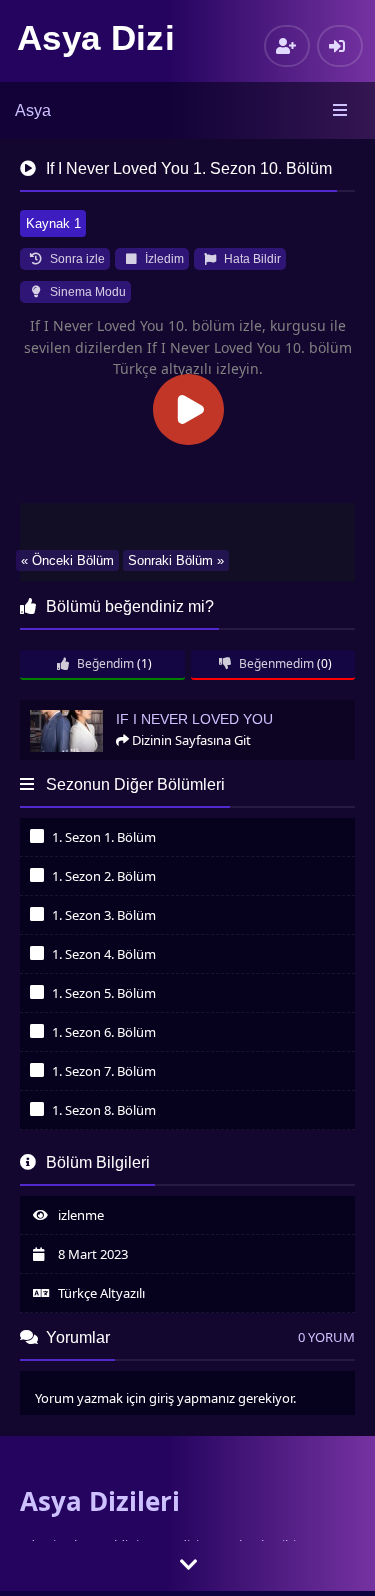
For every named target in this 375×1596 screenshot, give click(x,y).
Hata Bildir (251, 259)
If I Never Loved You (85, 708)
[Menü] (341, 111)
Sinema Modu (86, 292)
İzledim (163, 259)
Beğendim (104, 663)
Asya (33, 110)
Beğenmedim (275, 663)
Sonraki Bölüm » (176, 560)
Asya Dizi (96, 37)
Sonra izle (76, 259)
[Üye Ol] (287, 46)
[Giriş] (340, 46)
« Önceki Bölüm (67, 560)
